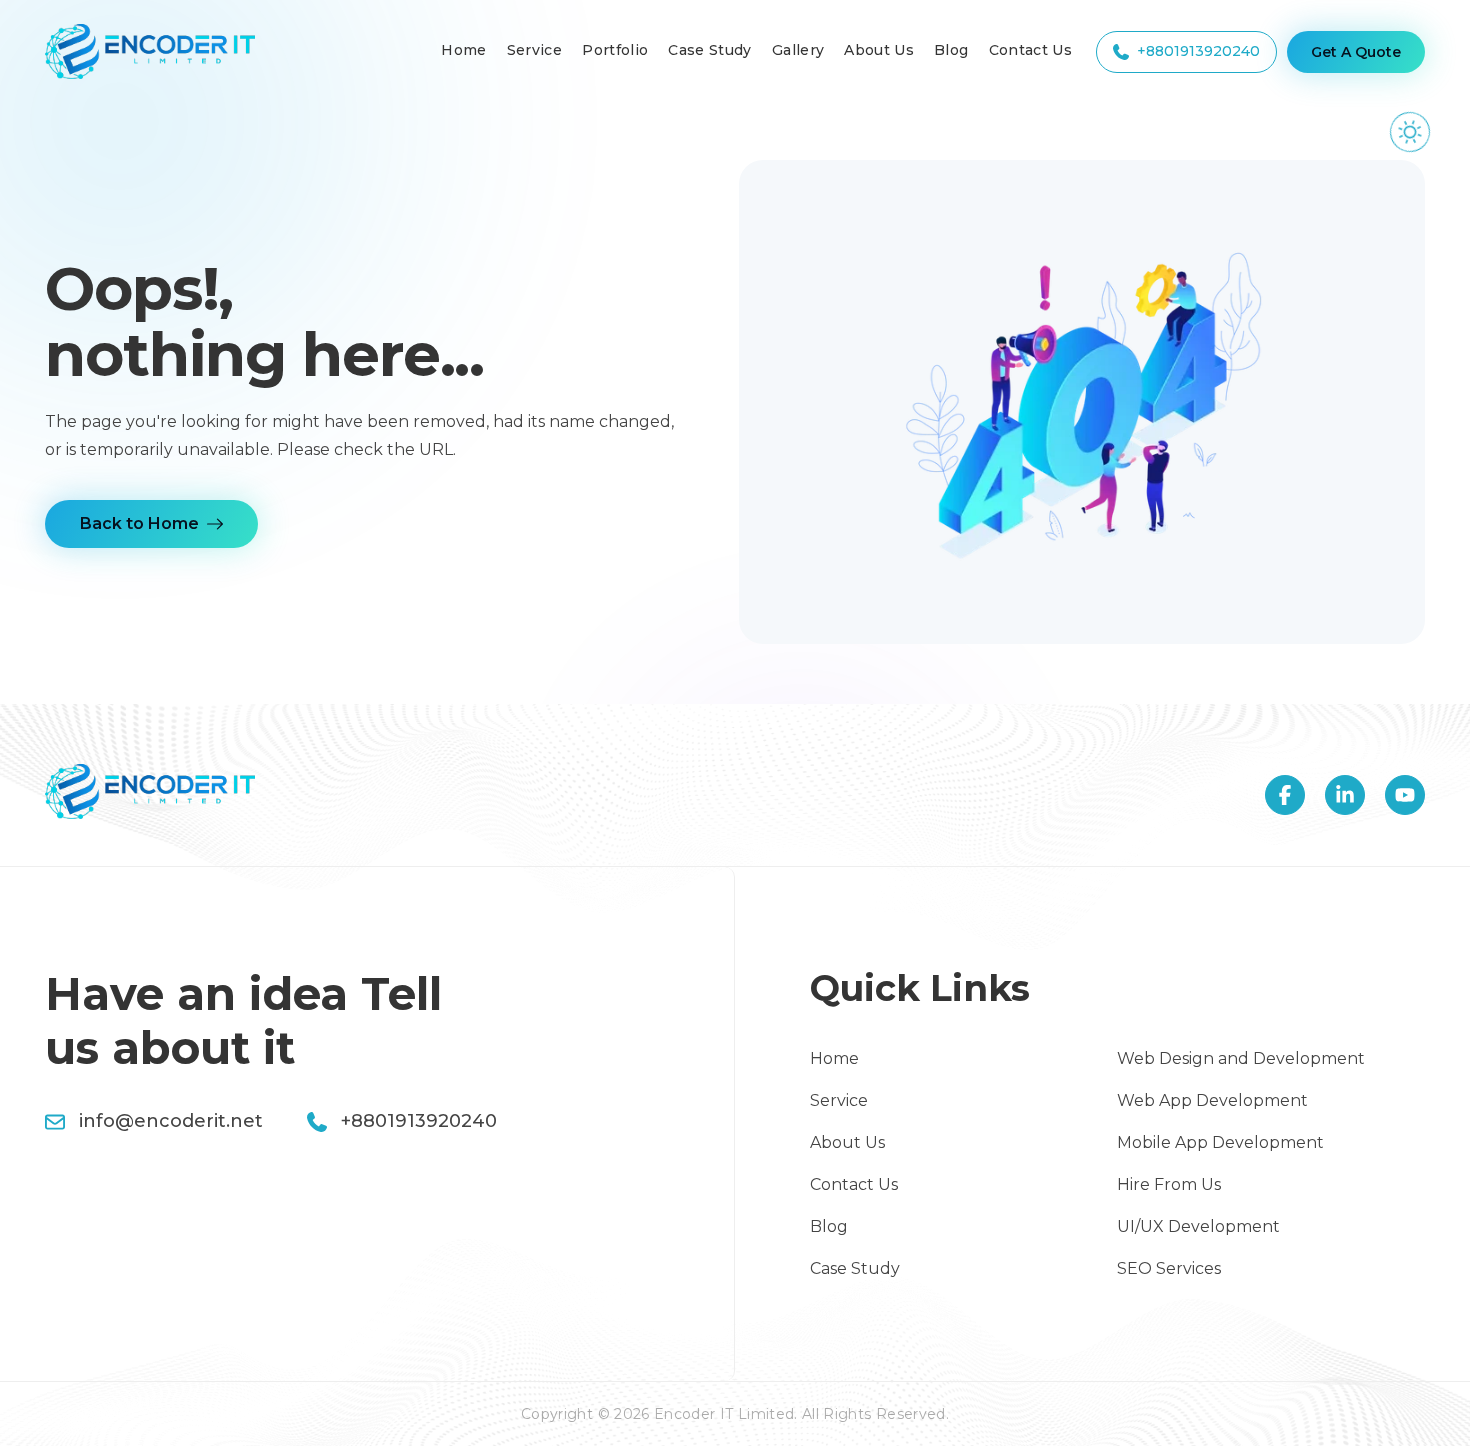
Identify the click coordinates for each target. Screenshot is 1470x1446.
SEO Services (1169, 1268)
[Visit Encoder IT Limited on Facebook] (1285, 795)
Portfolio (615, 50)
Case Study (710, 50)
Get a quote (1356, 52)
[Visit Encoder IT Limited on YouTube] (1405, 795)
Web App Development (1212, 1100)
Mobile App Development (1220, 1142)
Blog (951, 50)
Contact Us (1031, 50)
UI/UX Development (1198, 1226)
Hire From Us (1169, 1184)
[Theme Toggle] (1409, 131)
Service (534, 50)
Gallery (798, 50)
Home (463, 50)
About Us (879, 50)
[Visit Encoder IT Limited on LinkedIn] (1345, 795)
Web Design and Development (1241, 1058)
